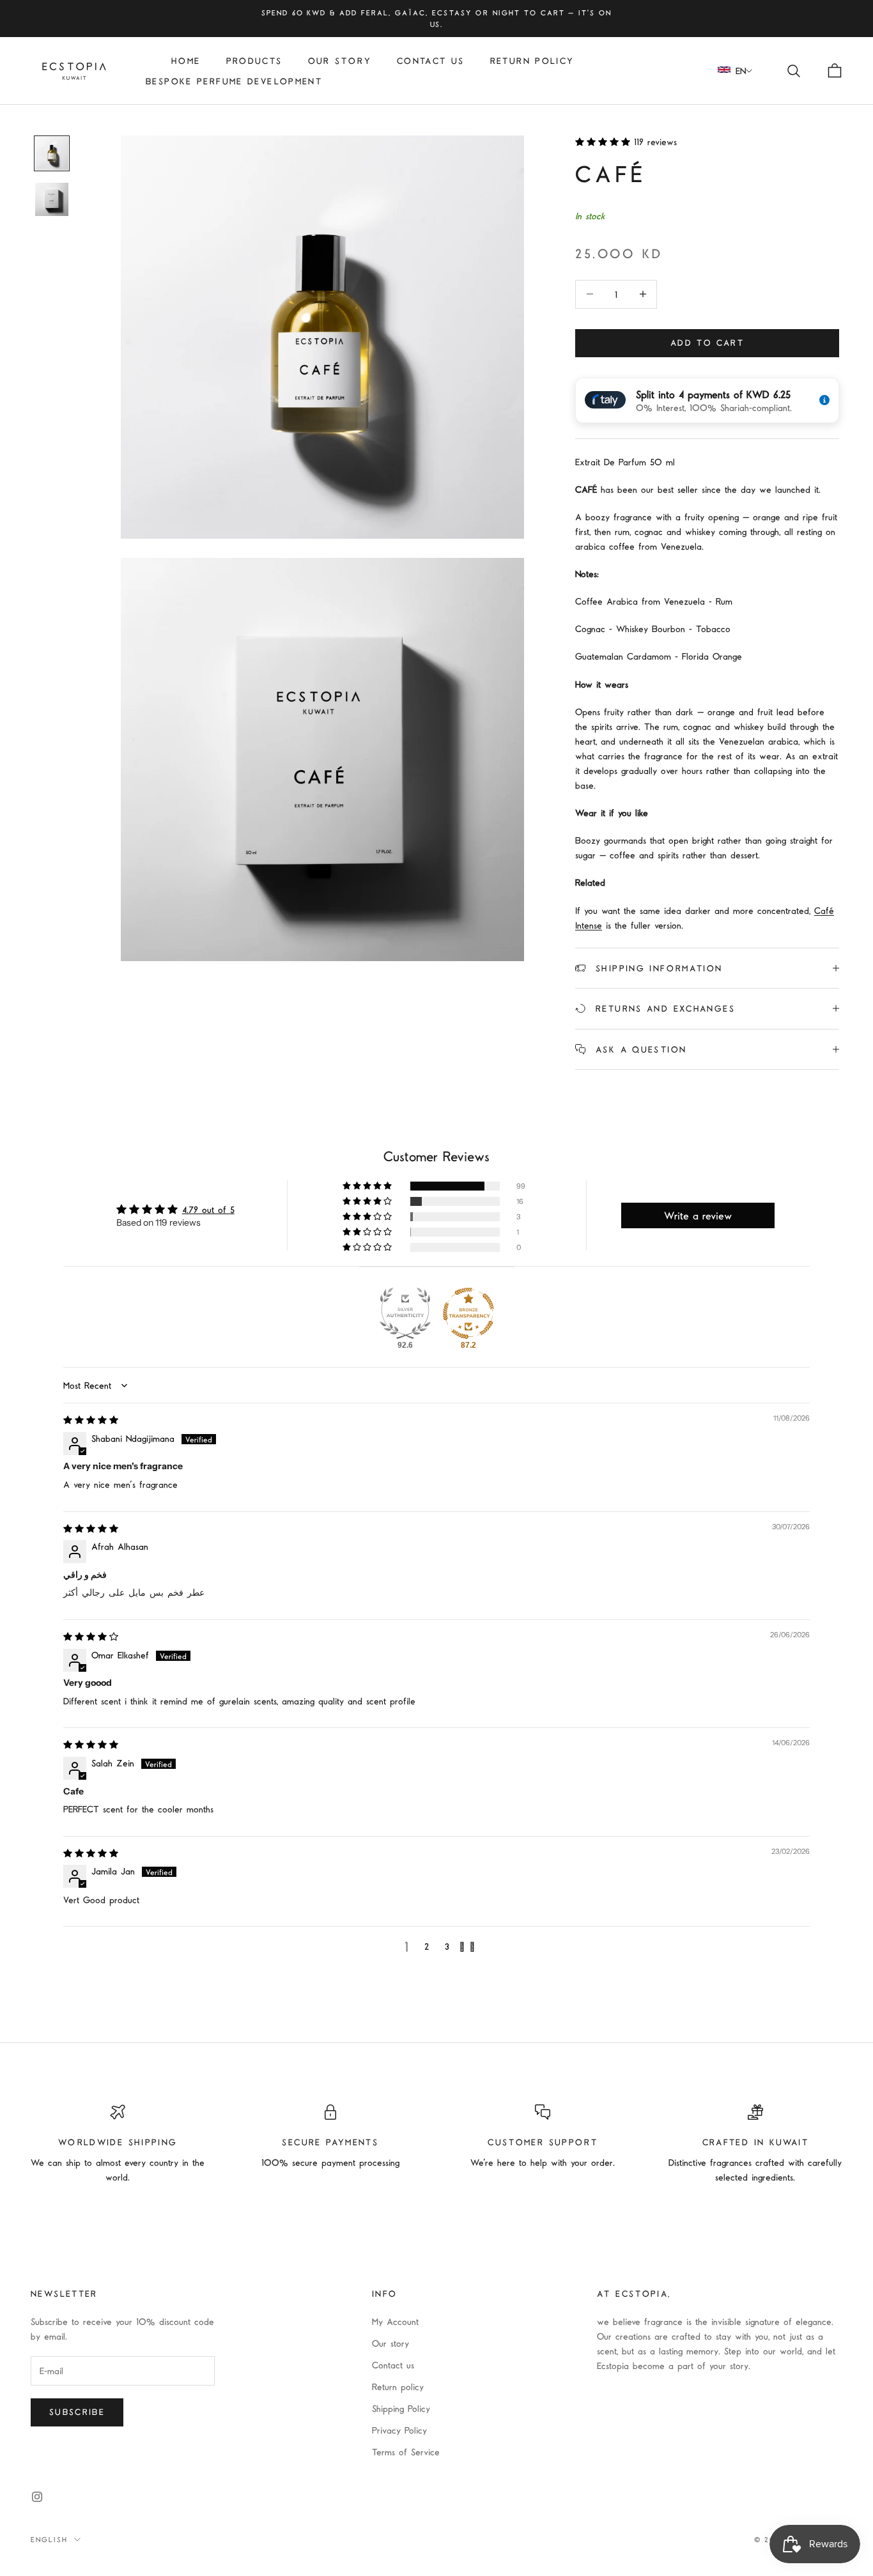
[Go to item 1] (52, 153)
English (49, 2539)
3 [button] (447, 1946)
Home (186, 61)
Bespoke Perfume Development (234, 81)
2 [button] (427, 1946)
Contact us (431, 61)
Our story (340, 61)
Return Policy (532, 61)
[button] (605, 142)
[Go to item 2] (52, 199)
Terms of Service (406, 2452)
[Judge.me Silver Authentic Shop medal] (405, 1313)
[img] (91, 1420)
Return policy (398, 2387)
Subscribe (77, 2412)
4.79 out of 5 (208, 1209)
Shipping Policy (401, 2408)
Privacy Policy (399, 2430)
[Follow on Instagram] (37, 2497)
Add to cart (707, 343)
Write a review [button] (698, 1215)
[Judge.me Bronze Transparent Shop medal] (468, 1313)
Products (254, 61)
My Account (395, 2321)
